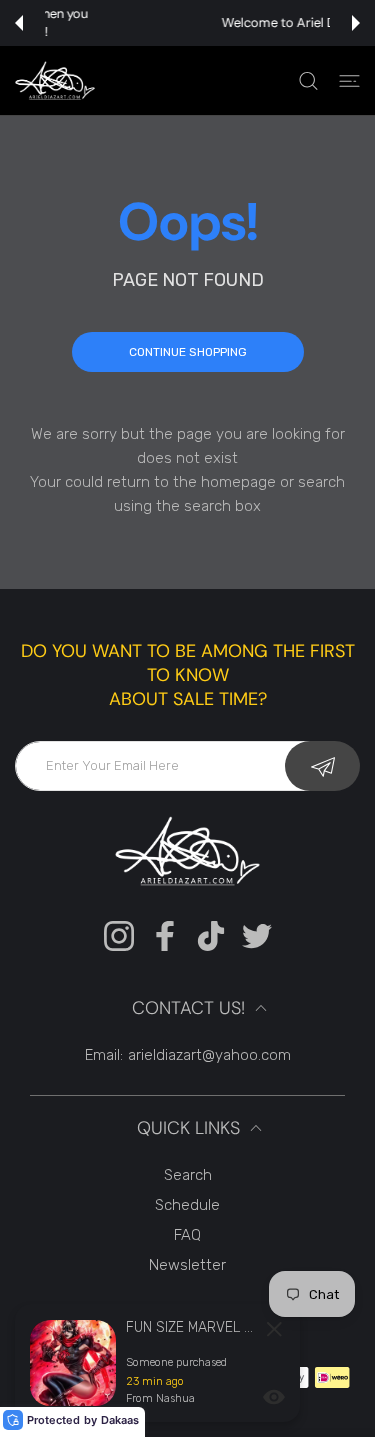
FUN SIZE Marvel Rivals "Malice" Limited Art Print (191, 1327)
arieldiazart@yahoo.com (209, 1055)
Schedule (187, 1205)
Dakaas (120, 1420)
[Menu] (349, 81)
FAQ (187, 1235)
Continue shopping (188, 352)
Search (188, 1175)
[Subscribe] (322, 766)
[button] (19, 23)
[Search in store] (308, 81)
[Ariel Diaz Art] (55, 80)
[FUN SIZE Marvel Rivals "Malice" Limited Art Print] (73, 1363)
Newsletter (187, 1265)
